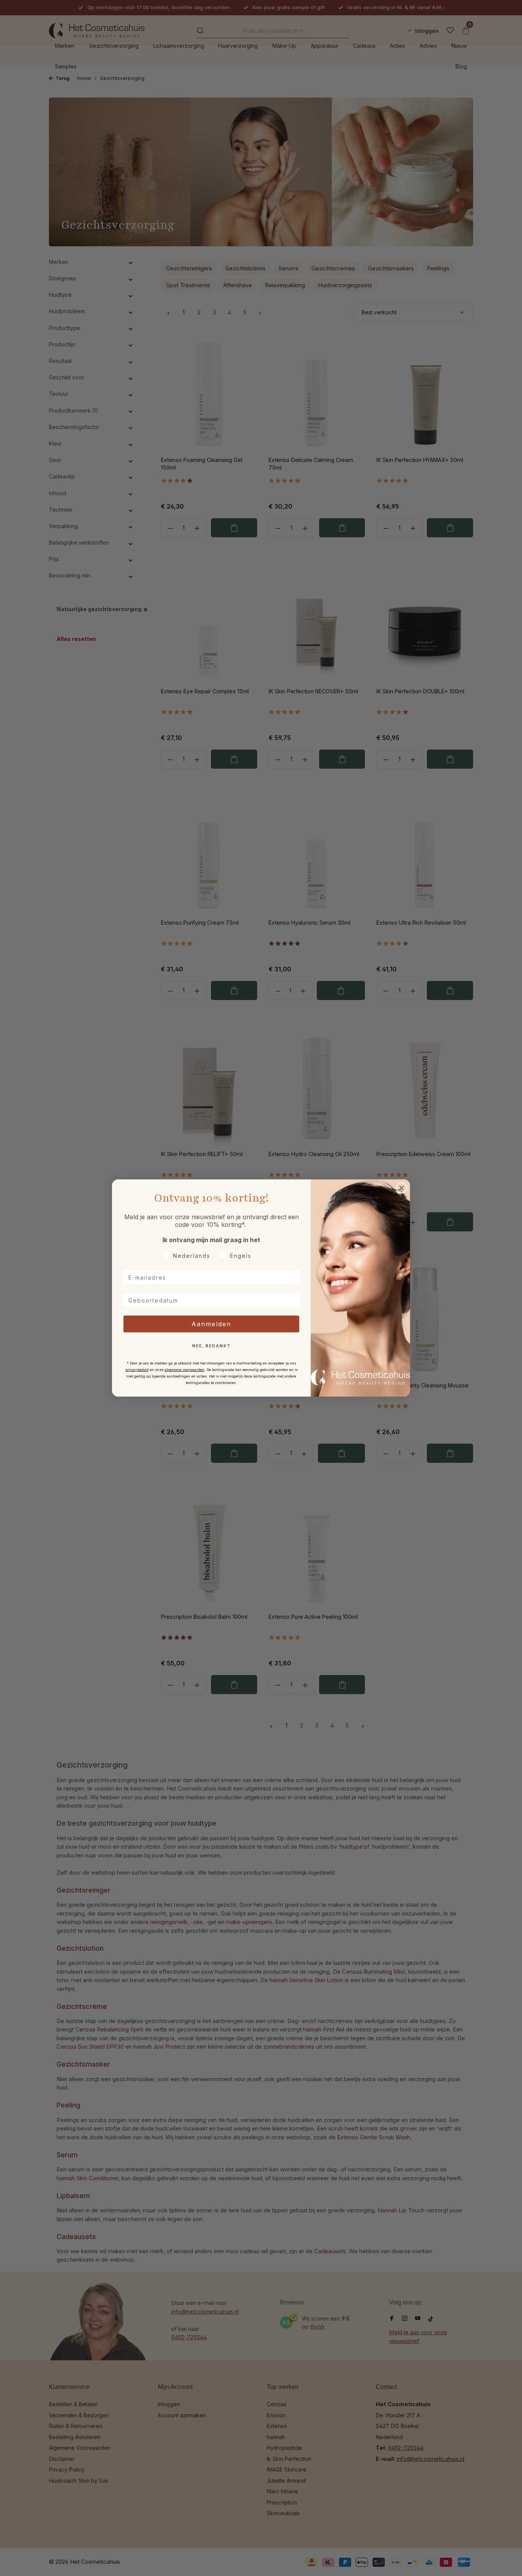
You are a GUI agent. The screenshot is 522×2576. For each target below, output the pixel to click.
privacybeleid (137, 1370)
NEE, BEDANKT (212, 1346)
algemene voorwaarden (185, 1370)
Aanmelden (211, 1324)
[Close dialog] (402, 1188)
